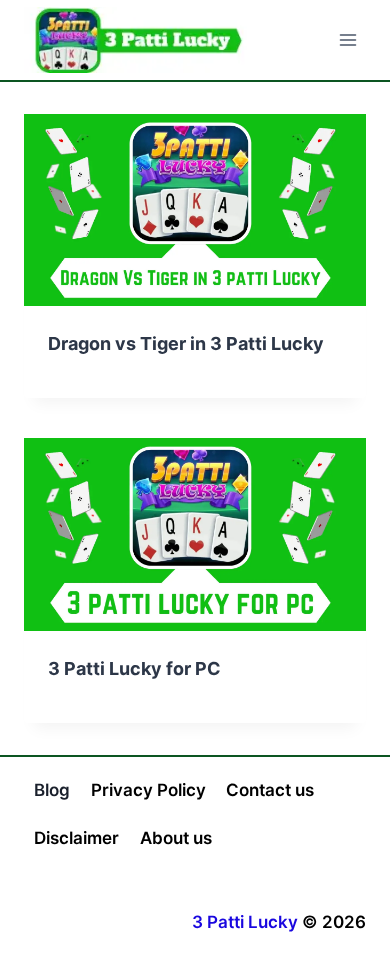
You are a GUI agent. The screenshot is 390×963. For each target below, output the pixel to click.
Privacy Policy (148, 790)
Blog (52, 790)
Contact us (270, 790)
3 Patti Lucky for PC (134, 668)
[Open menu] (347, 39)
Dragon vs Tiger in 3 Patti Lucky (186, 343)
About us (176, 838)
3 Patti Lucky (245, 922)
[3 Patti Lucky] (139, 40)
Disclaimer (76, 838)
